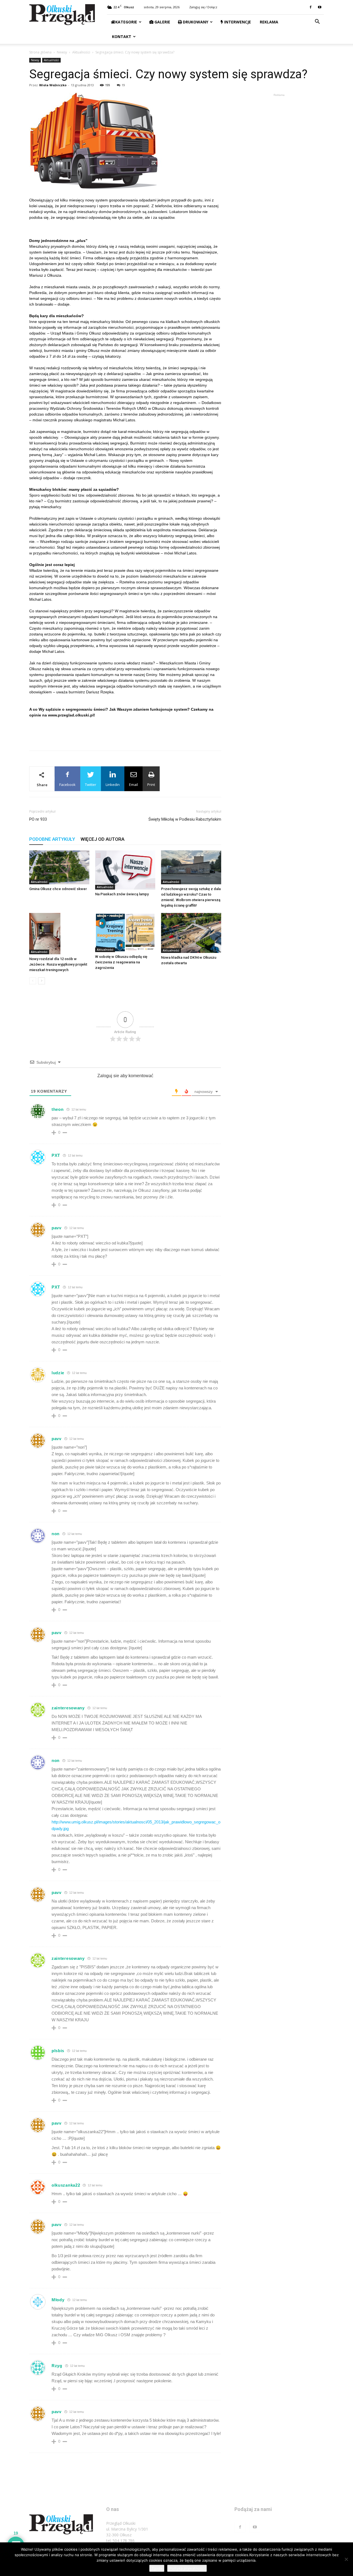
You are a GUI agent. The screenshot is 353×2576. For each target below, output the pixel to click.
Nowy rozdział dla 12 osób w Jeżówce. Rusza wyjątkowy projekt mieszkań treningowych (58, 964)
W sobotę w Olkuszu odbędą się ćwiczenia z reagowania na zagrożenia (121, 962)
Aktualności (81, 52)
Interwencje (237, 22)
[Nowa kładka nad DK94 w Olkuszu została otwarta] (191, 933)
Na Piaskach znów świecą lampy (122, 894)
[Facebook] (311, 7)
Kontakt (121, 37)
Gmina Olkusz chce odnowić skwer (58, 889)
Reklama (268, 22)
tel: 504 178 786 (120, 2541)
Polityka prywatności (187, 2568)
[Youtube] (320, 7)
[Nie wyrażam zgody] (346, 2559)
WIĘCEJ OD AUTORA (102, 839)
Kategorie (126, 22)
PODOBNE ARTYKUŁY (52, 839)
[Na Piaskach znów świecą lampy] (125, 870)
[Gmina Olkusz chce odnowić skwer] (59, 867)
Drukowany (195, 22)
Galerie (162, 22)
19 (123, 85)
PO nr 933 (38, 819)
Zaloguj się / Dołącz (203, 7)
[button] (317, 22)
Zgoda (157, 2568)
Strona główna (40, 52)
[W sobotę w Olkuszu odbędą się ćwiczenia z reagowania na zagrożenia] (125, 933)
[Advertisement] (125, 732)
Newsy (62, 52)
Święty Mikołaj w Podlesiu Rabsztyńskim (185, 819)
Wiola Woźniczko (53, 85)
